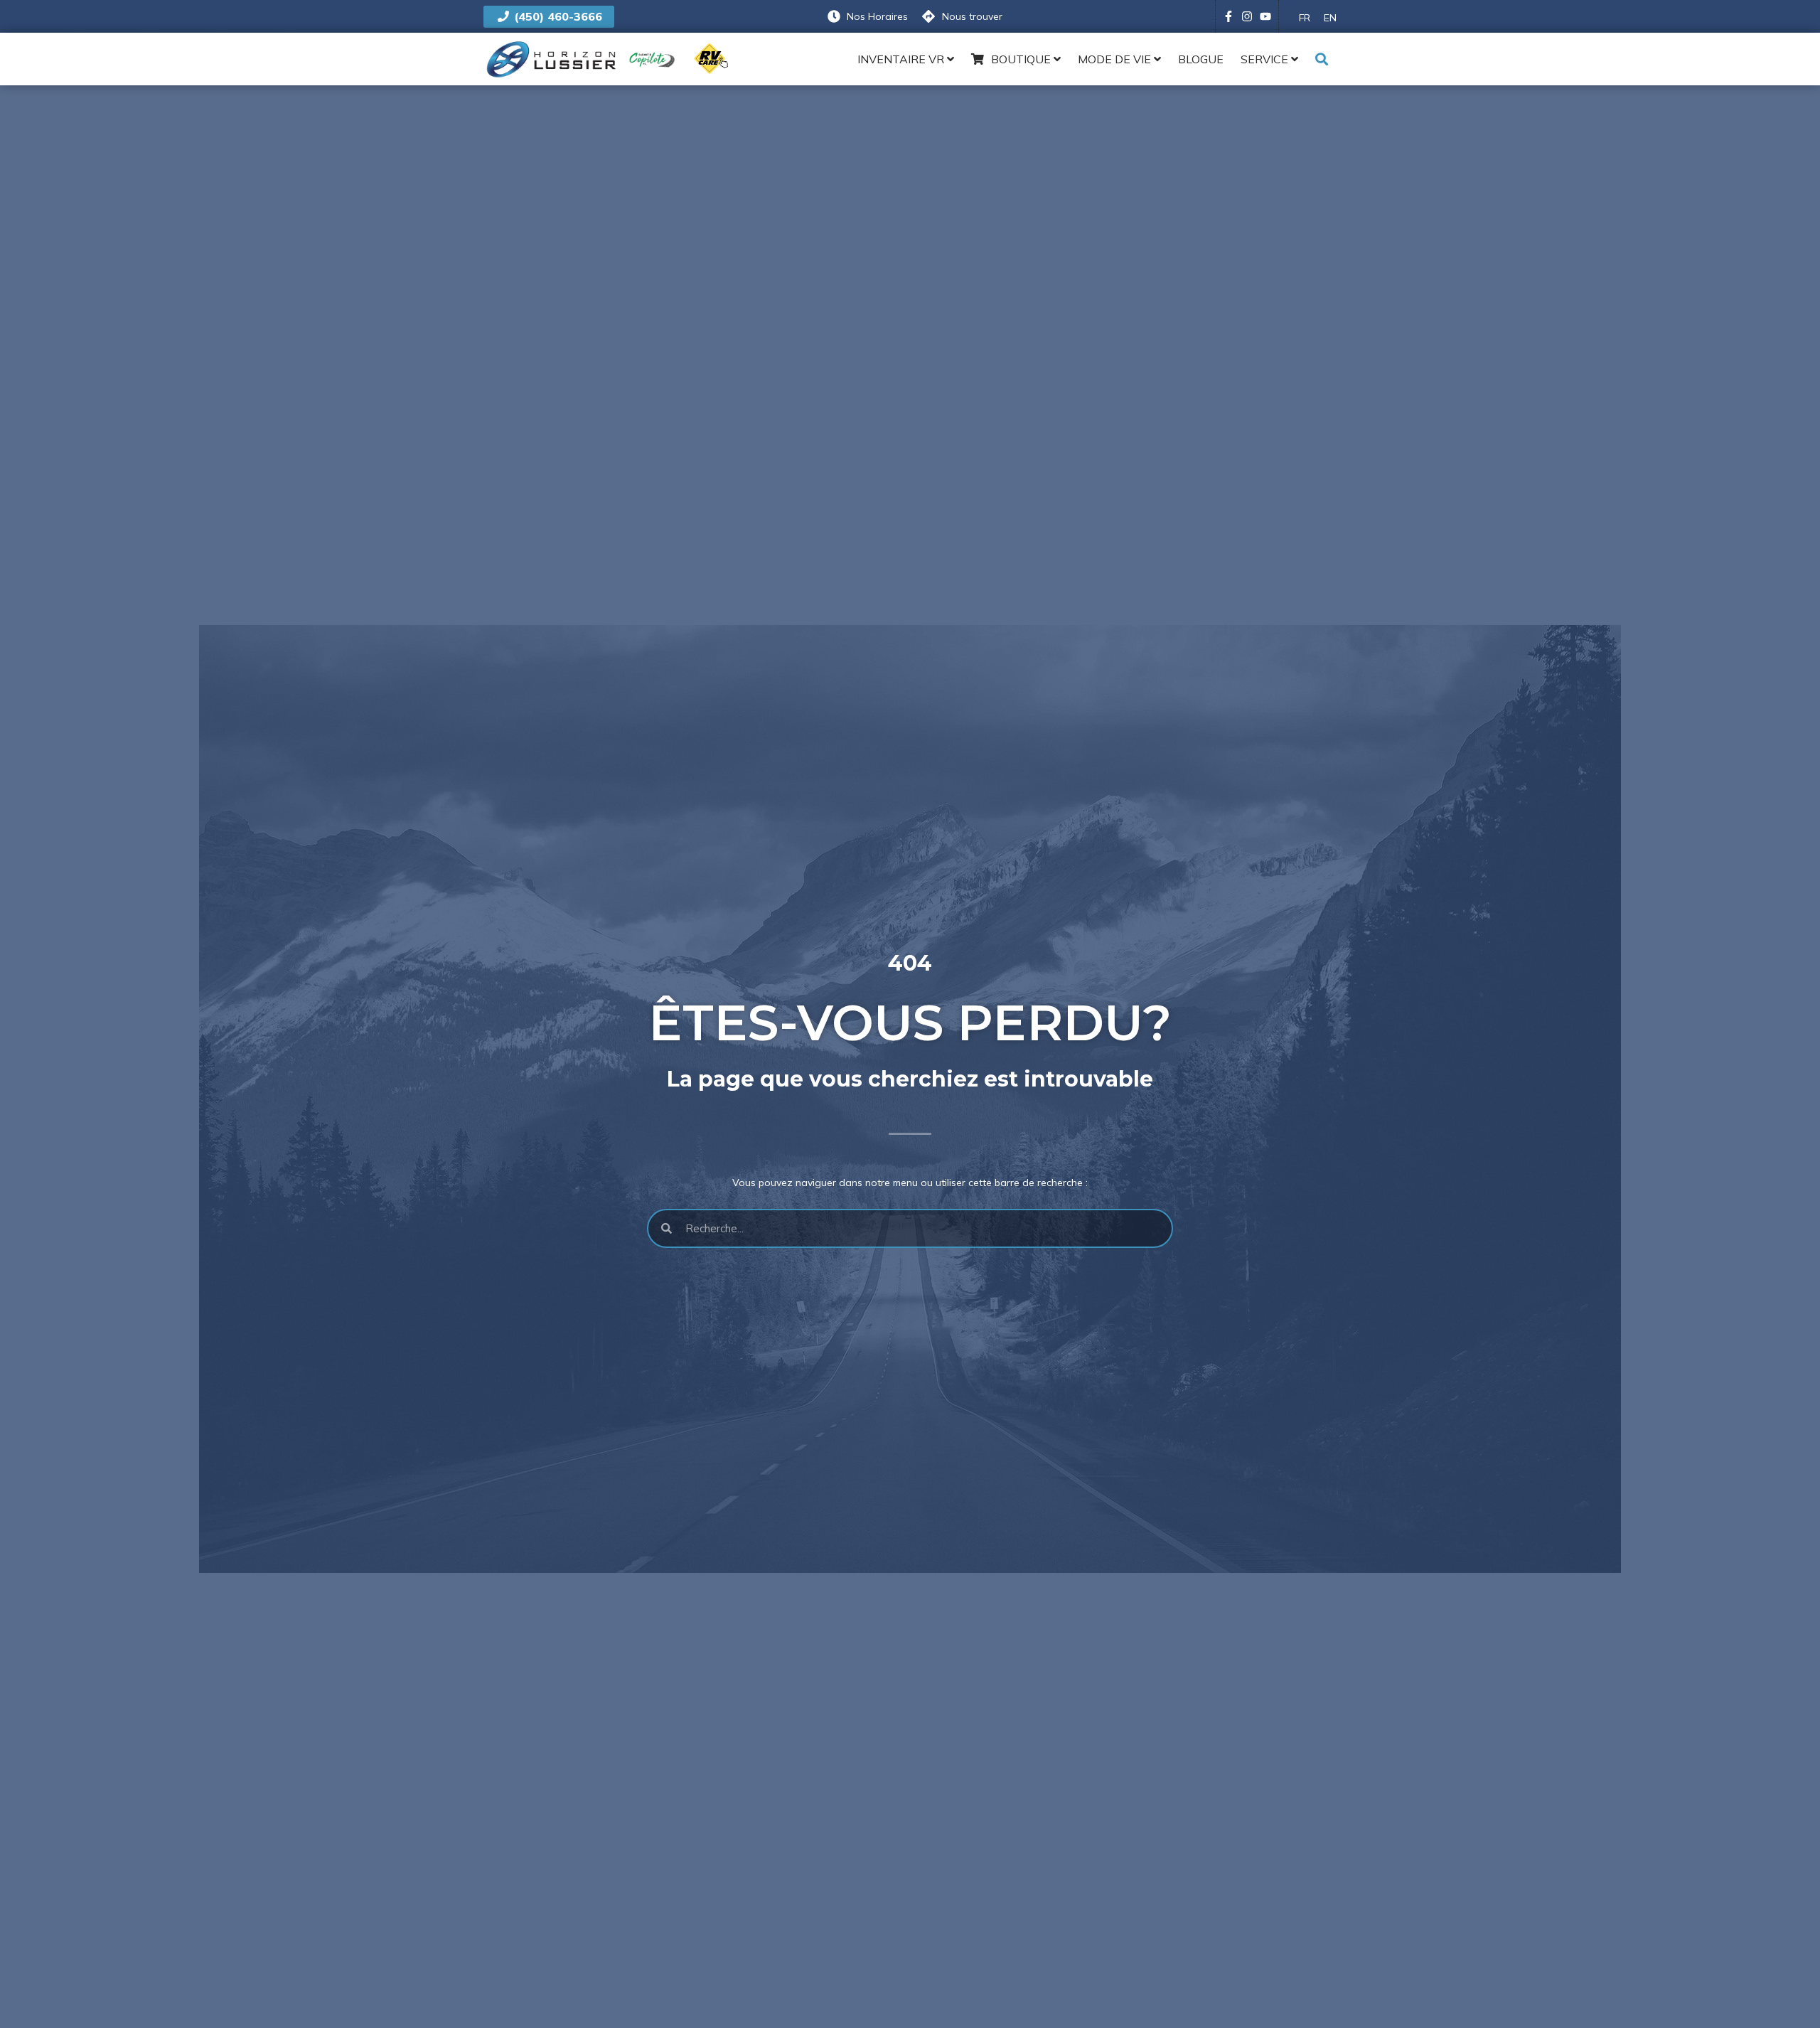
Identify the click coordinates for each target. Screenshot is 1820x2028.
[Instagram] (1247, 16)
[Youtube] (1265, 16)
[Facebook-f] (1228, 16)
